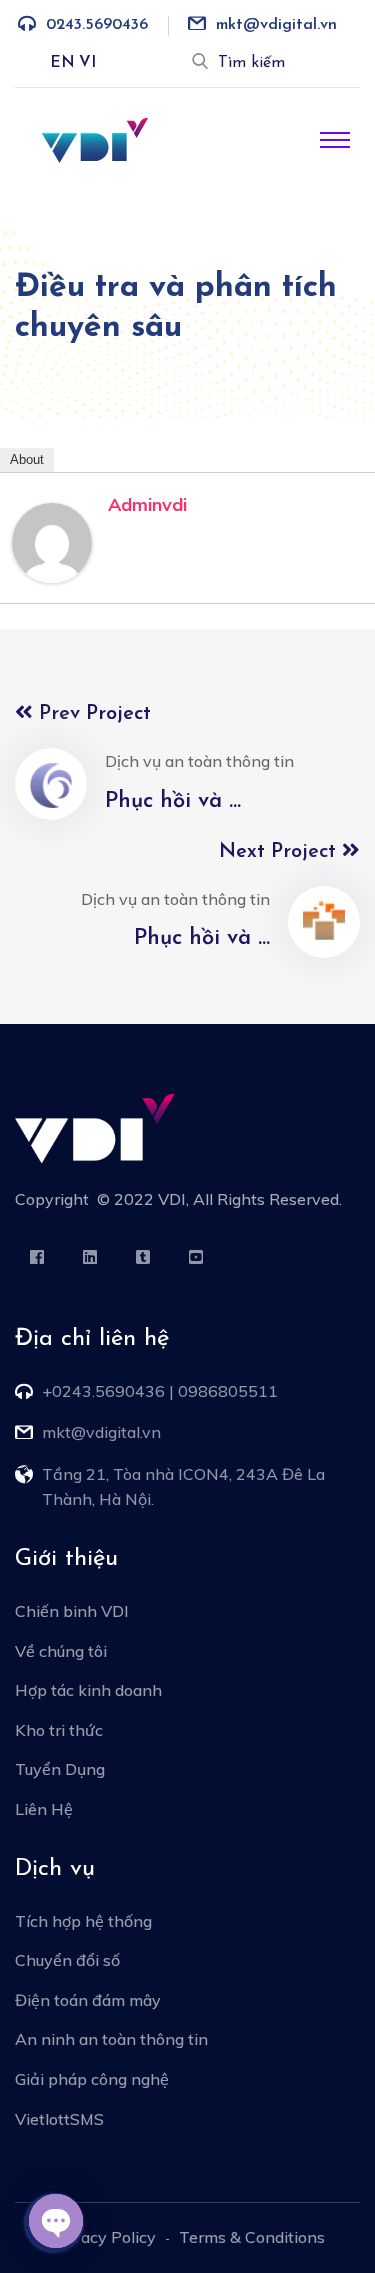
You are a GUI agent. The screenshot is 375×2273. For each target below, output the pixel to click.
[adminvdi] (52, 541)
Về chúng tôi (61, 1651)
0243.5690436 (97, 25)
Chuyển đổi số (67, 1960)
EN (62, 63)
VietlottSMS (59, 2119)
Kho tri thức (59, 1730)
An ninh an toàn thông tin (111, 2039)
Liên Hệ (44, 1809)
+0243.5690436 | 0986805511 (160, 1391)
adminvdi (147, 504)
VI (87, 63)
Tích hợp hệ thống (83, 1921)
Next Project (280, 852)
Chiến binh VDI (72, 1611)
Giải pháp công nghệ (92, 2079)
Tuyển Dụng (60, 1769)
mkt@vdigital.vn (276, 25)
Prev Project (92, 714)
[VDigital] (95, 139)
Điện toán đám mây (88, 2000)
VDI (172, 1199)
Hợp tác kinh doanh (88, 1690)
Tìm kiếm (251, 63)
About (27, 459)
